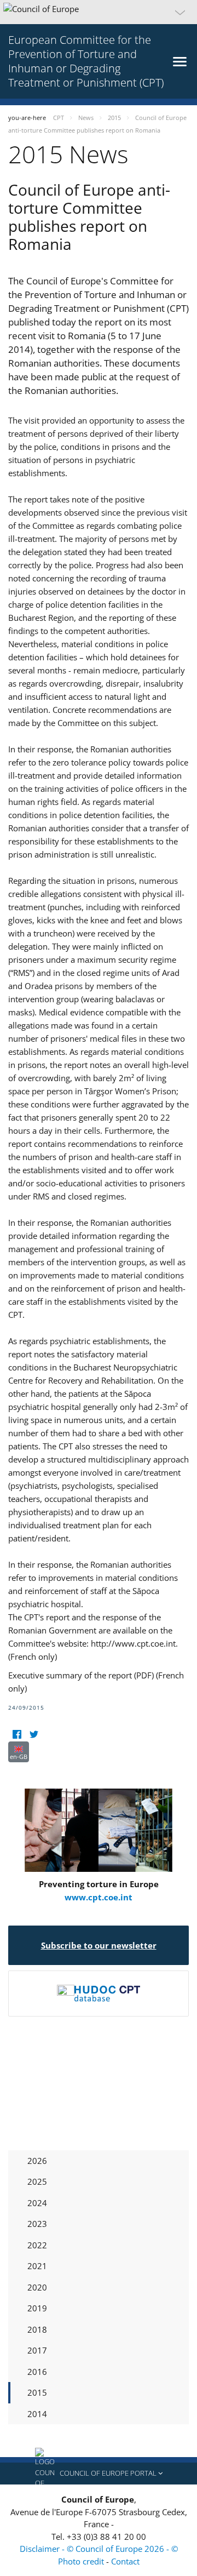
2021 (37, 2266)
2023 (37, 2224)
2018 (37, 2329)
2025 (37, 2181)
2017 (37, 2350)
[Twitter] (34, 1735)
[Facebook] (17, 1735)
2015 (37, 2392)
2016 (37, 2372)
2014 (37, 2414)
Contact (125, 2561)
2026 (37, 2161)
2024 (37, 2203)
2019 (37, 2308)
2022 (37, 2245)
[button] (99, 12)
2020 (37, 2287)
